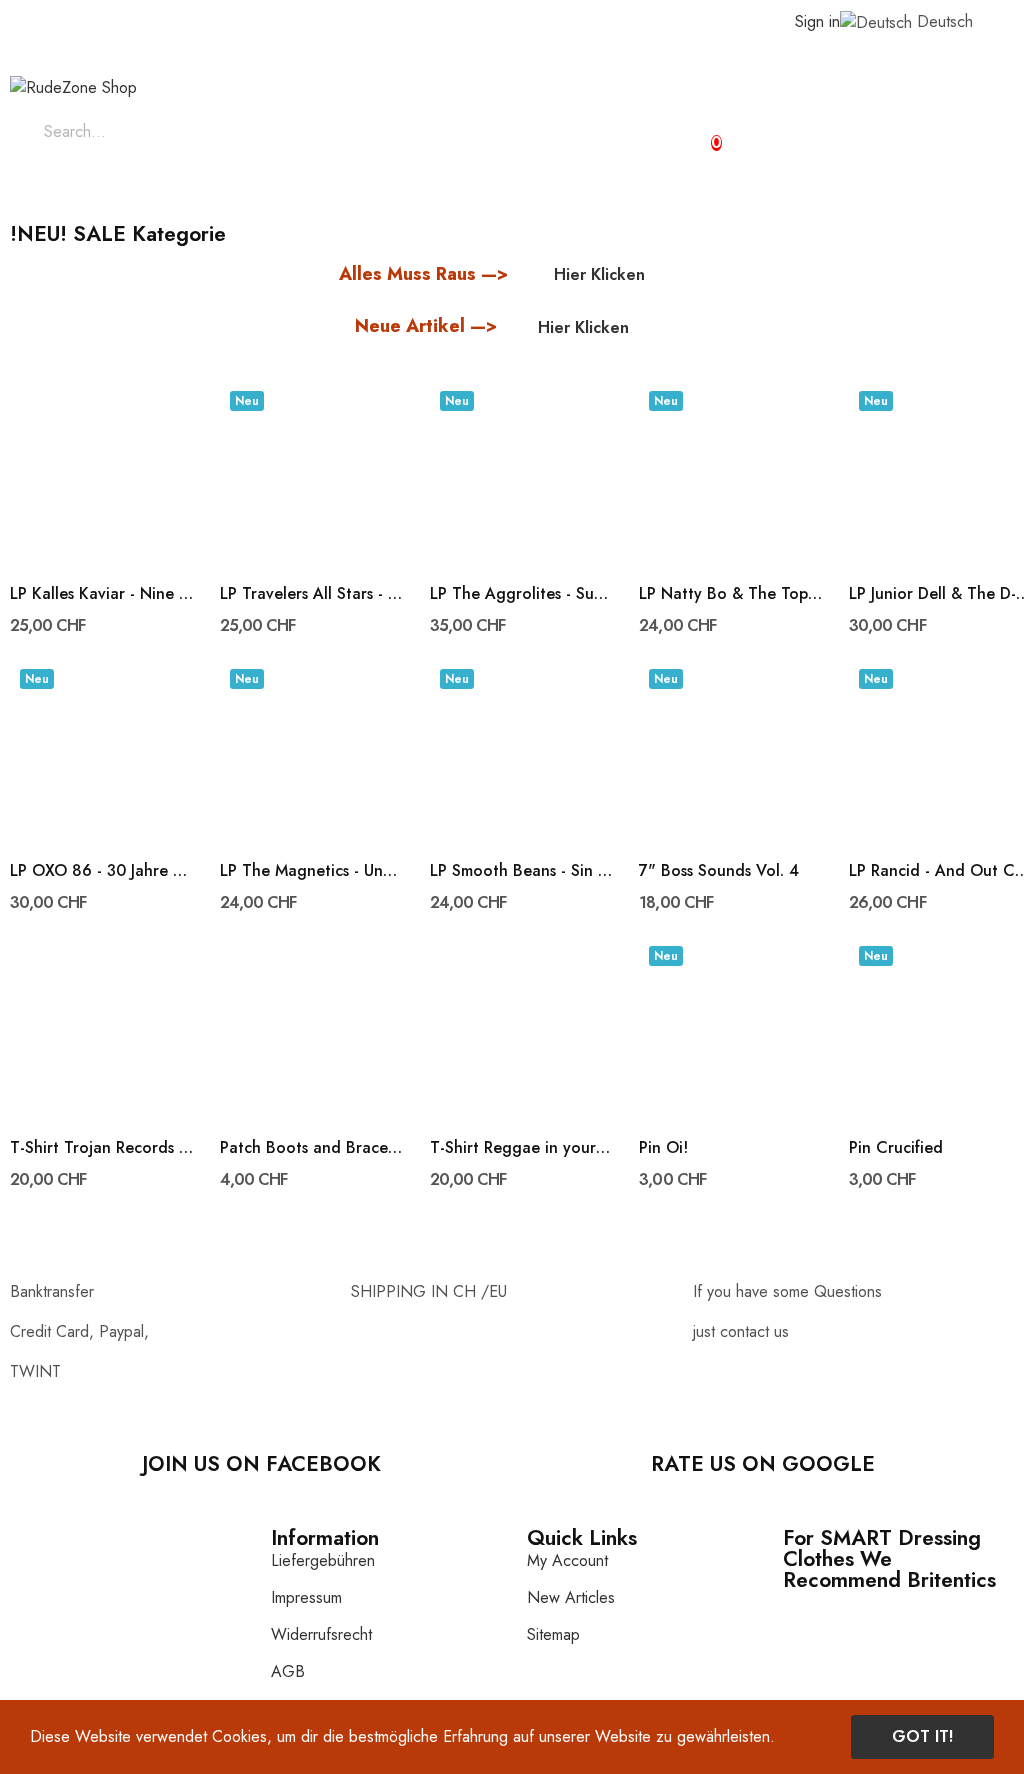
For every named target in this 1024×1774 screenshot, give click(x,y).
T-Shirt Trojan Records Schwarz (102, 1148)
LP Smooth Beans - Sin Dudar (522, 871)
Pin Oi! (663, 1148)
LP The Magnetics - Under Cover (312, 871)
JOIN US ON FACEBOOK (261, 1464)
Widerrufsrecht (321, 1634)
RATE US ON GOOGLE (763, 1464)
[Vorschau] (102, 471)
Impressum (306, 1597)
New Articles (571, 1597)
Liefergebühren (323, 1560)
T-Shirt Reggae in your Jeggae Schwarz (522, 1148)
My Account (567, 1560)
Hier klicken (599, 274)
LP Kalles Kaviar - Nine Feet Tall (102, 594)
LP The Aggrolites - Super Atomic (522, 594)
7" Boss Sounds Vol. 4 (719, 871)
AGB (288, 1671)
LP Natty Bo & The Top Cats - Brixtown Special (731, 594)
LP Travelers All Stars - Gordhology (312, 594)
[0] (699, 134)
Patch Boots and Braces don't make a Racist (312, 1148)
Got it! (922, 1736)
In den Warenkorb (183, 626)
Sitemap (553, 1634)
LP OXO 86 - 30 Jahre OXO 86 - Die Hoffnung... (102, 871)
